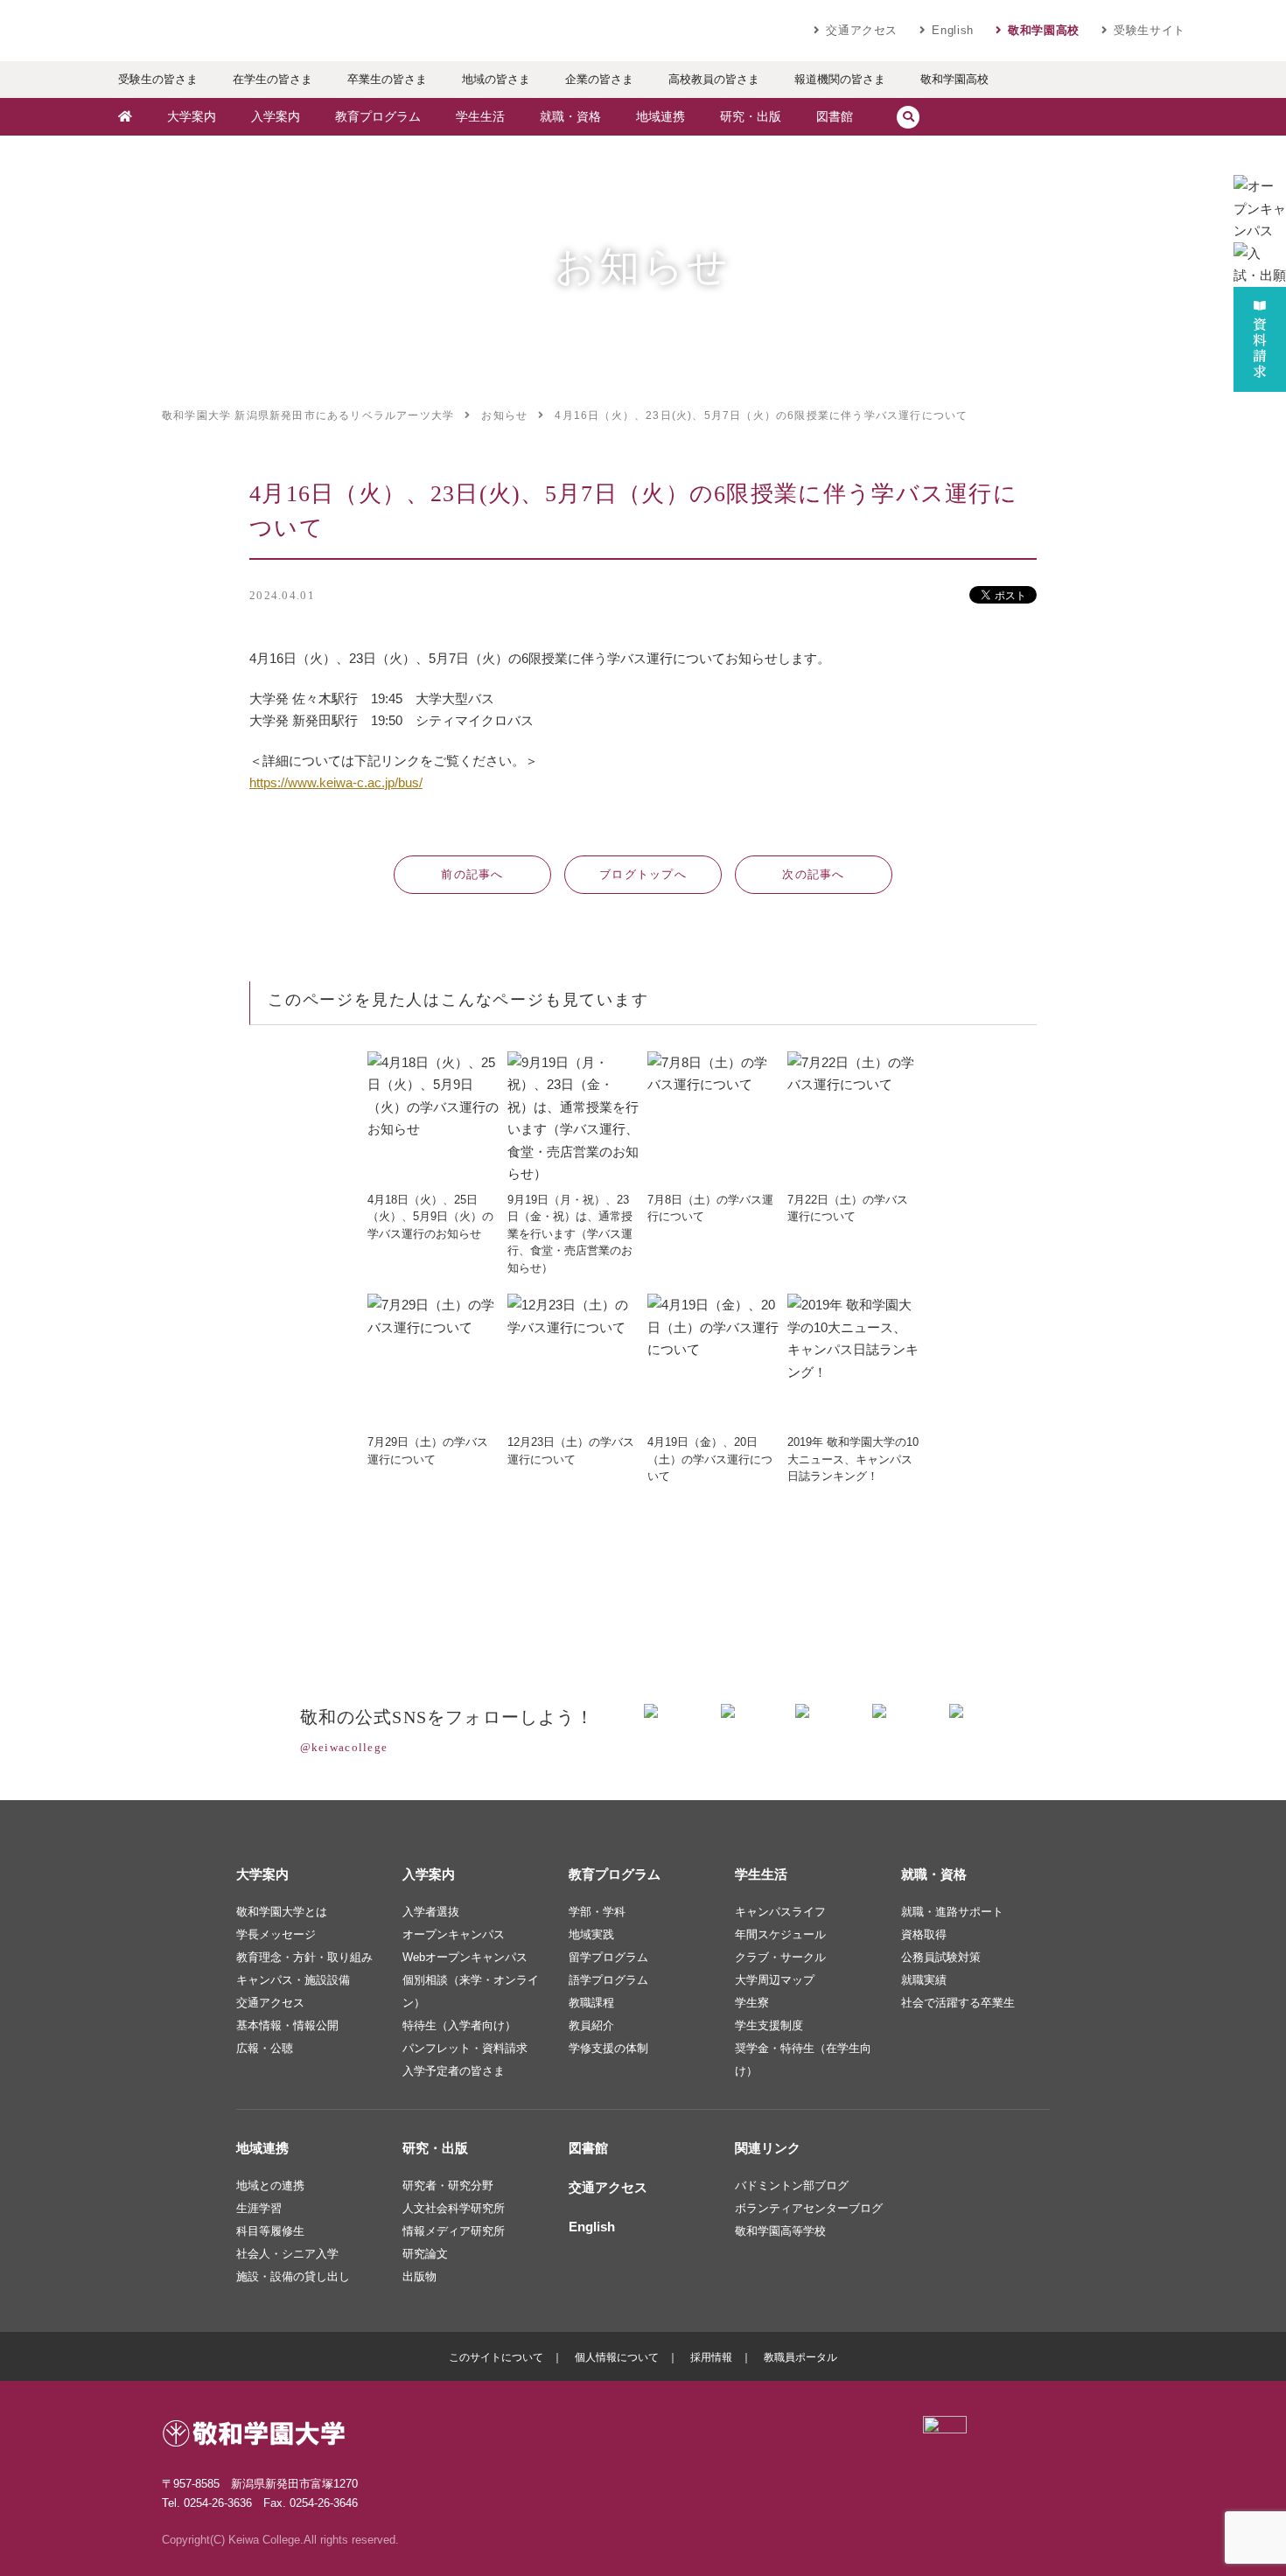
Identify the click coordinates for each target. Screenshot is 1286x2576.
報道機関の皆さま (840, 79)
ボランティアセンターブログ (809, 2208)
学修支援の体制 (608, 2048)
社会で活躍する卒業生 (958, 2003)
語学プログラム (608, 1980)
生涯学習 (259, 2208)
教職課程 (591, 2003)
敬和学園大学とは (282, 1912)
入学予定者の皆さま (454, 2071)
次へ (814, 874)
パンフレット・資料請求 (465, 2048)
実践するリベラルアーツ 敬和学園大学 (267, 31)
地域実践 (591, 1934)
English (953, 30)
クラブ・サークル (780, 1957)
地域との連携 (270, 2185)
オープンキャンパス (454, 1934)
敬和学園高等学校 (780, 2231)
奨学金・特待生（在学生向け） (803, 2059)
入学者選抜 (431, 1912)
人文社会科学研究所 (454, 2208)
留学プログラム (608, 1957)
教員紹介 (591, 2025)
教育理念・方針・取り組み (304, 1957)
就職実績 (924, 1980)
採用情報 (711, 2357)
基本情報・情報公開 (287, 2025)
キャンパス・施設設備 (293, 1980)
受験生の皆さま (158, 79)
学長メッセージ (276, 1934)
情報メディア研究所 (454, 2231)
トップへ (643, 874)
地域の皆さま (496, 79)
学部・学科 (597, 1912)
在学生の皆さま (273, 79)
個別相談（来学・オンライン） (471, 1991)
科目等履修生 (270, 2231)
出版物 (419, 2276)
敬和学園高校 (1044, 30)
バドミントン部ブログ (792, 2185)
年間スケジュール (780, 1934)
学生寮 (752, 2003)
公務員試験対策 (941, 1957)
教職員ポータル (800, 2357)
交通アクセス (862, 30)
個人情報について (617, 2357)
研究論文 (425, 2254)
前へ (472, 874)
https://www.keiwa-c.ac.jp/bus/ (336, 782)
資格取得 (924, 1934)
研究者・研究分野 (448, 2185)
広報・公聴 (265, 2048)
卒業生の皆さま (387, 79)
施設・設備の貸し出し (293, 2276)
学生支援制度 (769, 2025)
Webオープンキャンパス (465, 1957)
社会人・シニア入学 (287, 2254)
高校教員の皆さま (714, 79)
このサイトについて (496, 2357)
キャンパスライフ (780, 1912)
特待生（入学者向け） (459, 2025)
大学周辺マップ (775, 1980)
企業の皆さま (599, 79)
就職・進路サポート (952, 1912)
